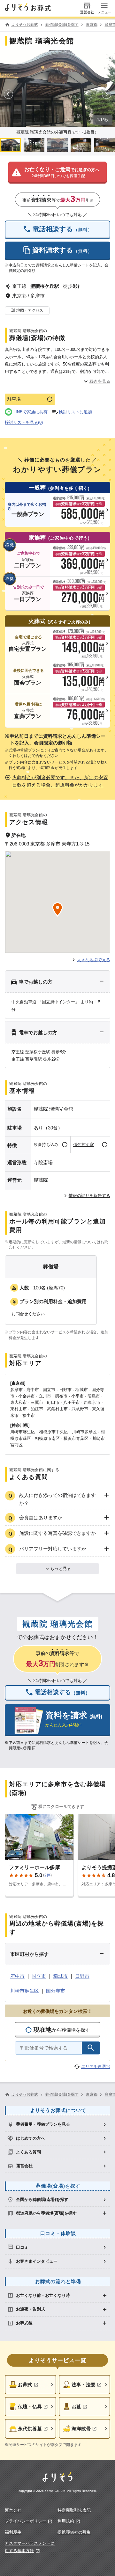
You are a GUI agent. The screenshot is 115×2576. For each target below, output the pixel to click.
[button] (57, 173)
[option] (57, 2125)
